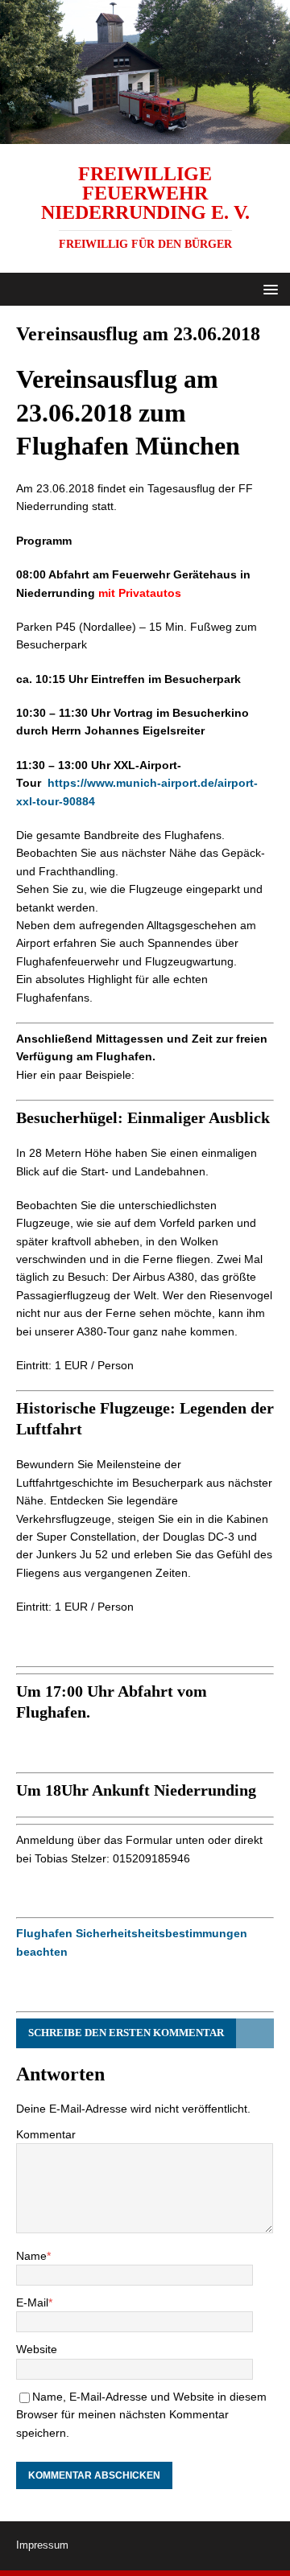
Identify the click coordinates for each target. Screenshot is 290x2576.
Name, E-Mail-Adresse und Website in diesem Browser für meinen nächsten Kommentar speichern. (141, 2415)
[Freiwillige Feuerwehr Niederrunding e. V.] (145, 134)
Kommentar (46, 2134)
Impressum (42, 2545)
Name (31, 2256)
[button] (268, 288)
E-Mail (32, 2302)
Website (37, 2349)
